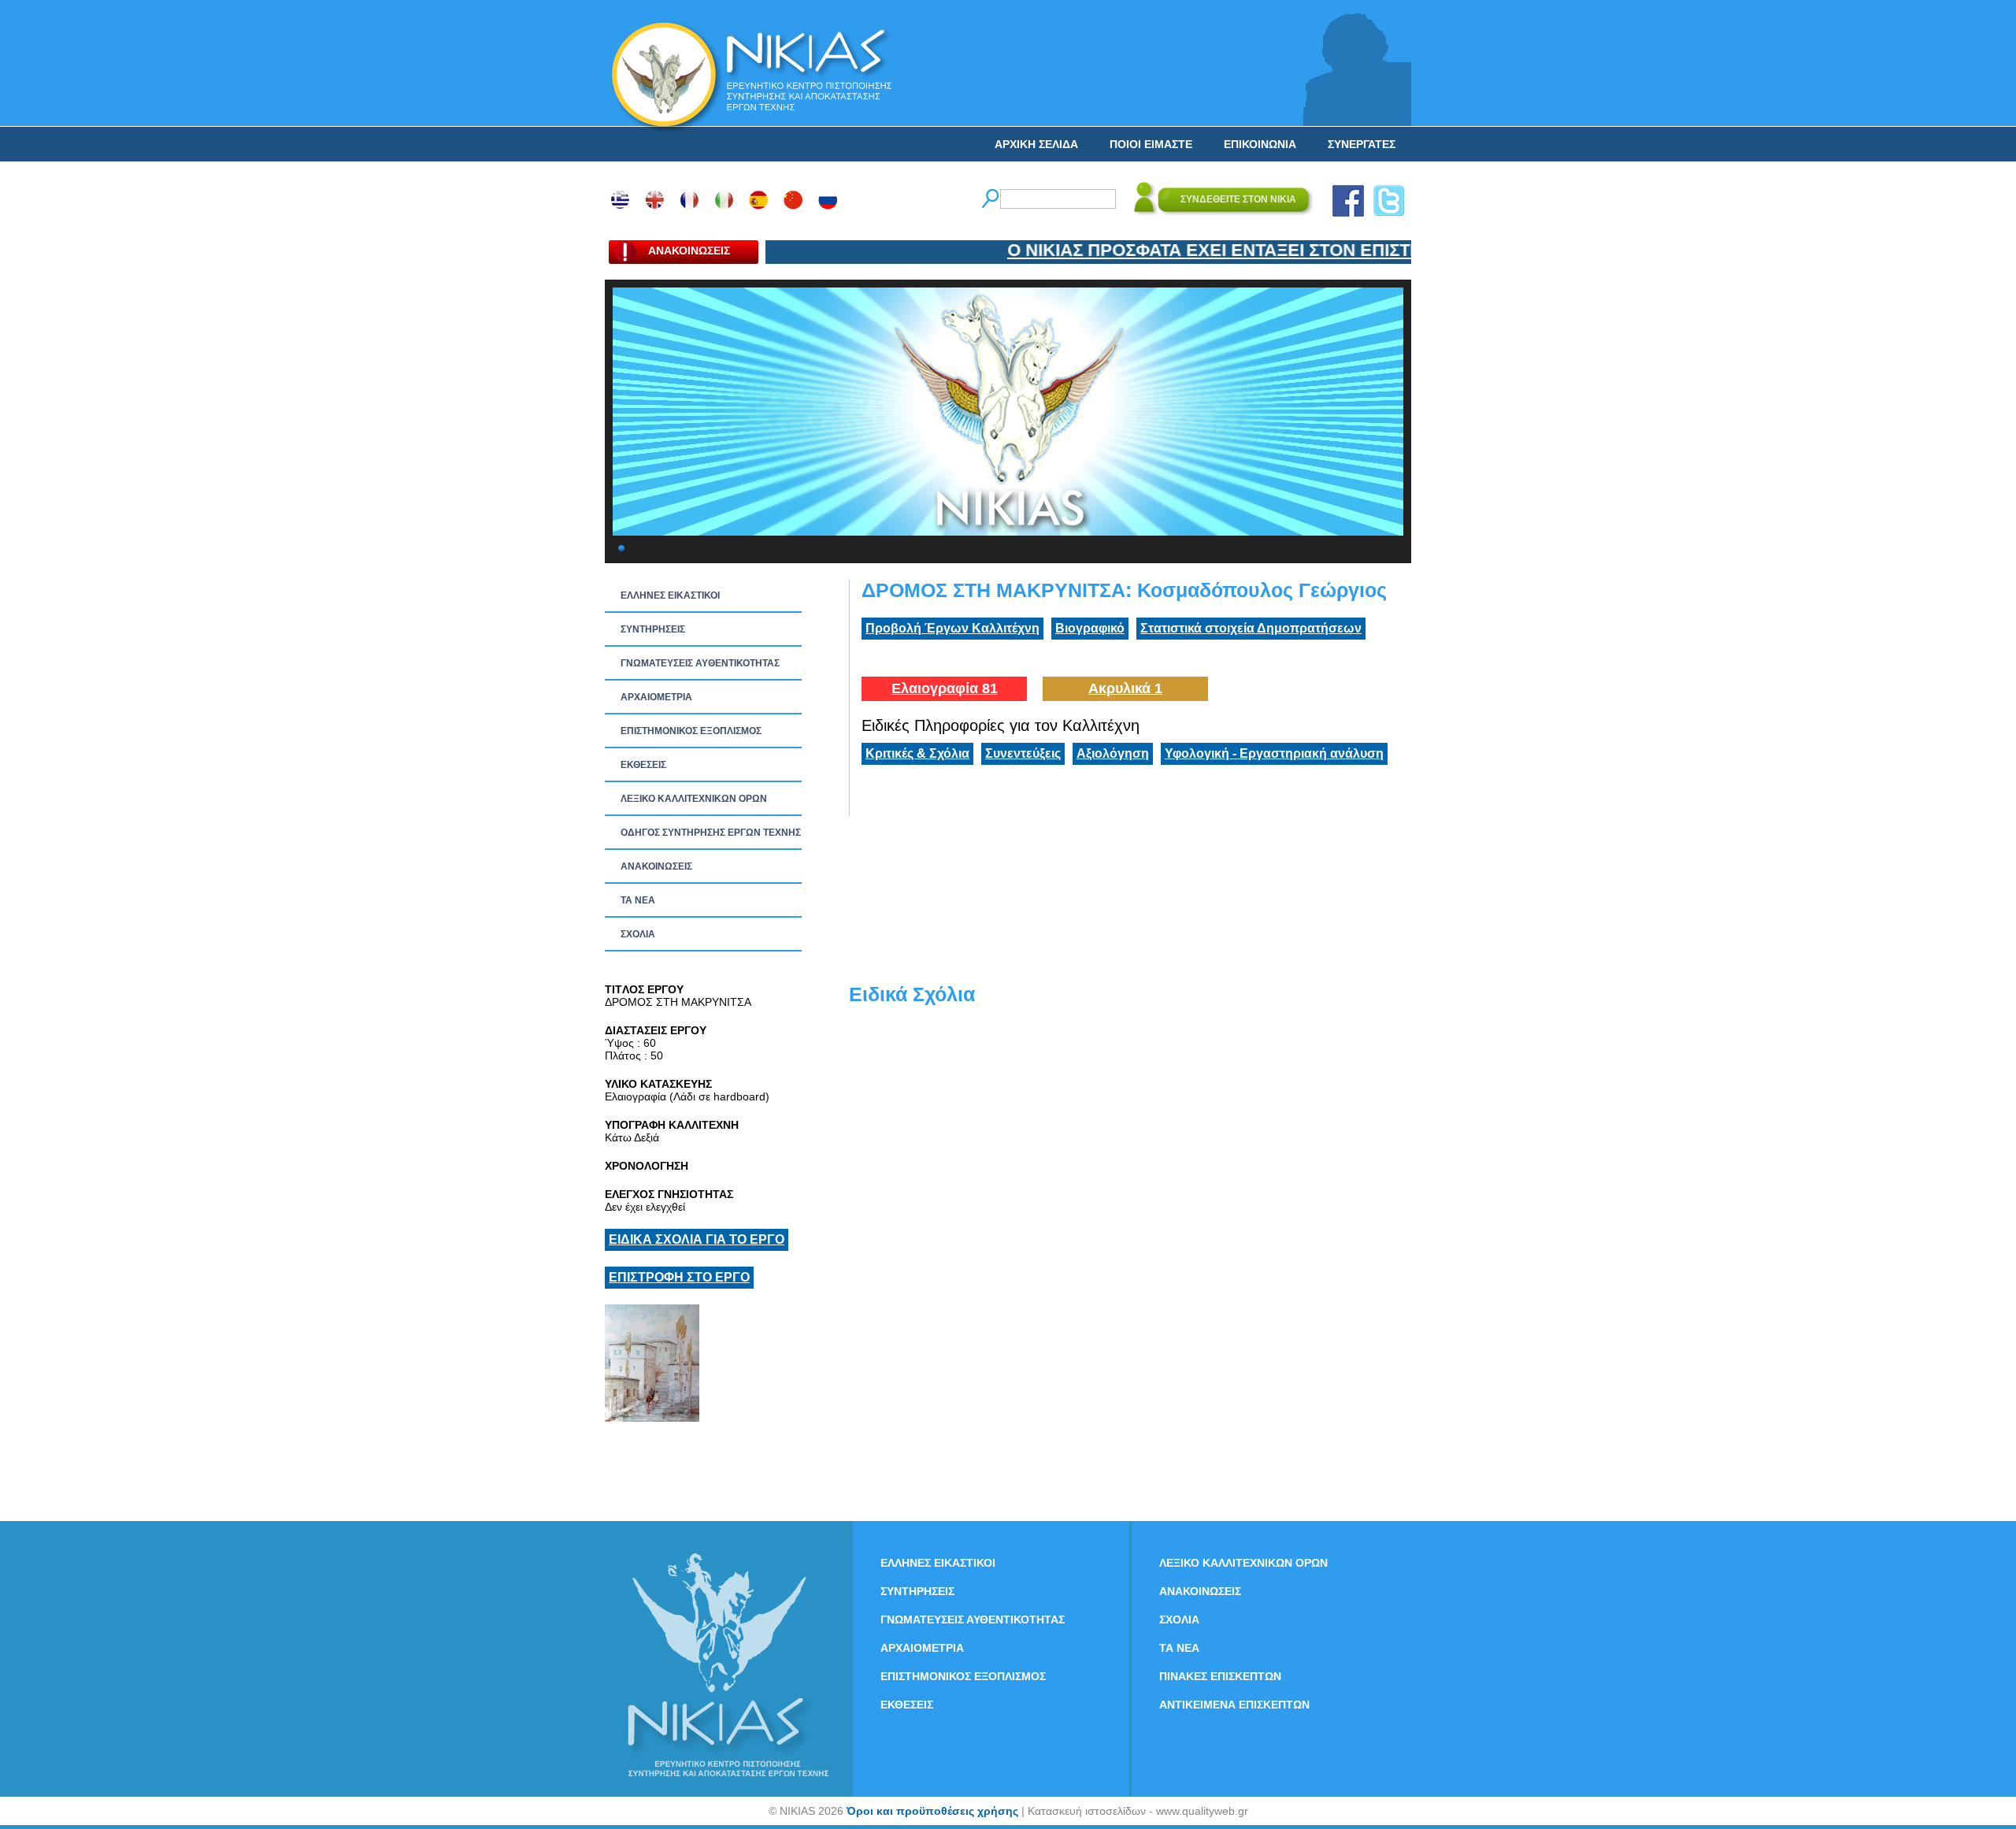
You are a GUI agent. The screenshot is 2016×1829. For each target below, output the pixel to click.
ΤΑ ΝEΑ (638, 900)
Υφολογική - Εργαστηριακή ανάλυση (1274, 753)
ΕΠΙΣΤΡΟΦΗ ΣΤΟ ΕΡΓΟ (679, 1277)
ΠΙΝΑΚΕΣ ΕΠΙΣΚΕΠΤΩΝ (1220, 1676)
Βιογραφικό (1090, 628)
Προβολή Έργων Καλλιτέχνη (952, 628)
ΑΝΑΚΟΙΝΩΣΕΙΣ (656, 866)
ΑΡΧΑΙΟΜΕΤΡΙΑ (656, 697)
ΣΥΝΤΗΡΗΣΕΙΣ (653, 629)
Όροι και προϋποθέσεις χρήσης (932, 1811)
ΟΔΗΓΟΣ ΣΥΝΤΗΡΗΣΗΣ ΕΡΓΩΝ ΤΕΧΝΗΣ (711, 833)
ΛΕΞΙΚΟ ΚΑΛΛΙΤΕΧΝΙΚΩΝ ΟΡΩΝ (694, 799)
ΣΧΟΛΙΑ (638, 934)
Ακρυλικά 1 (1125, 688)
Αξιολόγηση (1113, 753)
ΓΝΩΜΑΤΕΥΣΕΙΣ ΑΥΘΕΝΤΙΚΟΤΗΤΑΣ (700, 663)
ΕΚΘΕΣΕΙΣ (643, 765)
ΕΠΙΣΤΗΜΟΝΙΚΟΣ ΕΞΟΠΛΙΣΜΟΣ (691, 731)
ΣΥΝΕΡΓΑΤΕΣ (1362, 144)
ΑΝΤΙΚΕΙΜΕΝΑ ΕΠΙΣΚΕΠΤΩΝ (1234, 1705)
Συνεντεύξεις (1023, 753)
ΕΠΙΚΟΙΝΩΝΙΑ (1260, 144)
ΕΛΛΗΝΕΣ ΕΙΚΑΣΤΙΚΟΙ (670, 595)
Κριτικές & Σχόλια (917, 753)
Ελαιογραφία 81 (945, 688)
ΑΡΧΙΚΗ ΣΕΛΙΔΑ (1036, 144)
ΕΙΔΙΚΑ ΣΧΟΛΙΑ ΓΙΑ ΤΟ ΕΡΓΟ (697, 1239)
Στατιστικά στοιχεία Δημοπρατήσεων (1251, 628)
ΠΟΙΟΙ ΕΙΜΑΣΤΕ (1151, 144)
